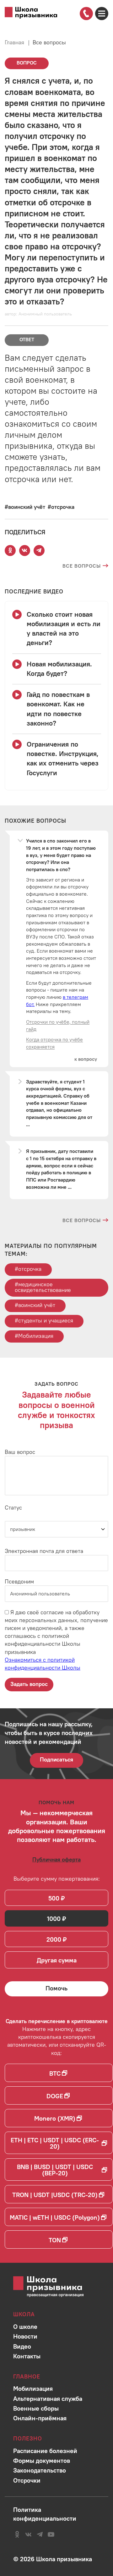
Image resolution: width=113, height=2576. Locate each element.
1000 (54, 1919)
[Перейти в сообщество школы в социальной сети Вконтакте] (28, 2534)
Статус (13, 1508)
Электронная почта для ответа (44, 1551)
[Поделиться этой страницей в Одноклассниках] (10, 551)
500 (54, 1898)
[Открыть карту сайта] (102, 14)
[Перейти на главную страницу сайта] (31, 13)
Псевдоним (19, 1581)
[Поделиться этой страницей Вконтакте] (24, 551)
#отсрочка (28, 1269)
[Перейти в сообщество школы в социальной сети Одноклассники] (17, 2534)
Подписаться (56, 1759)
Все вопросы (49, 42)
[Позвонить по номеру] (86, 13)
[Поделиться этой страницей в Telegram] (39, 551)
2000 (54, 1939)
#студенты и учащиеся (44, 1320)
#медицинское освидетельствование (43, 1287)
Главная (14, 42)
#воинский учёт (35, 1305)
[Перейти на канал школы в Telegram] (40, 2534)
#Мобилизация (34, 1336)
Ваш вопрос (20, 1452)
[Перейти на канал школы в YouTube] (51, 2534)
